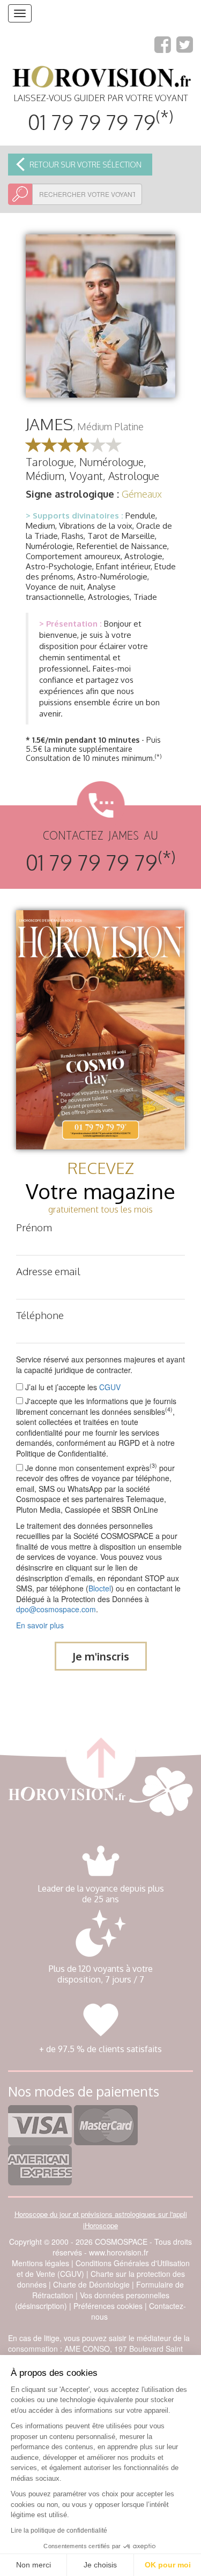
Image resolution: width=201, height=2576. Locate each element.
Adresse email (48, 1271)
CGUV (110, 1387)
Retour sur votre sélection (85, 165)
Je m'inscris (101, 1656)
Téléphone (40, 1315)
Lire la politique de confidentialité (59, 2531)
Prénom (34, 1227)
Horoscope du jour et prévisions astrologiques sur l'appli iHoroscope (101, 2220)
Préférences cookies (108, 2306)
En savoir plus (40, 1625)
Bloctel (100, 1588)
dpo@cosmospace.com (56, 1609)
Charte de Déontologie (91, 2284)
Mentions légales (40, 2263)
